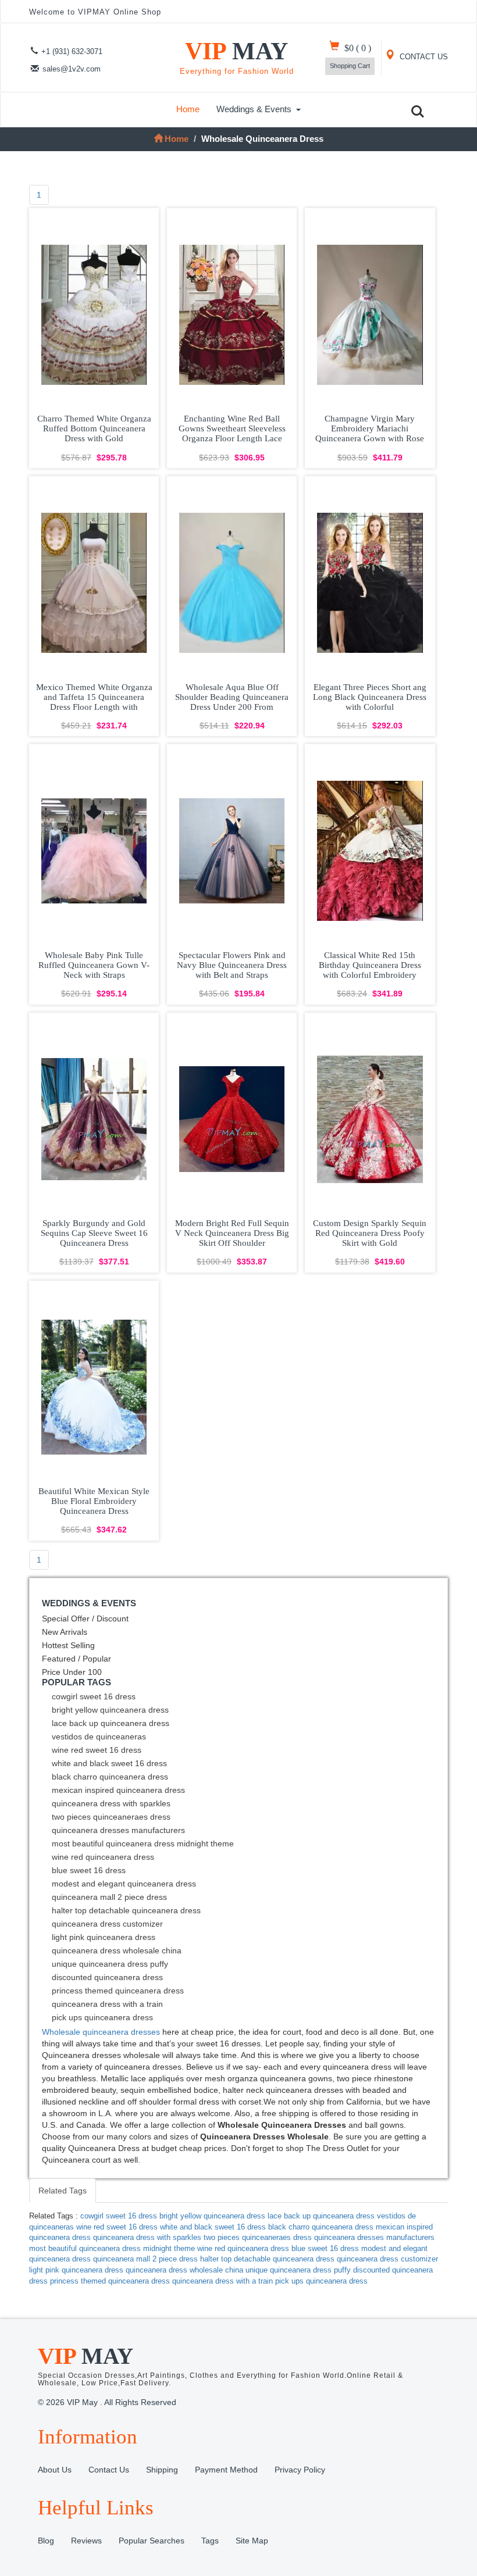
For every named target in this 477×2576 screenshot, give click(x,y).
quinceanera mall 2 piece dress (109, 1897)
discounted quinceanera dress (107, 1977)
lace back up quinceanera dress (111, 1723)
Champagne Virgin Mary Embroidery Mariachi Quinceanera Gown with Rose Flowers (370, 433)
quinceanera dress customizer (107, 1924)
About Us (55, 2470)
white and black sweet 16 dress (109, 1763)
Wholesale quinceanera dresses (101, 2032)
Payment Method (226, 2470)
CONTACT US (423, 57)
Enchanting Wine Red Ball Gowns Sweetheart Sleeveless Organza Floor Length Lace (232, 428)
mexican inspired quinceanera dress (118, 1790)
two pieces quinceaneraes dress (111, 1817)
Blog (46, 2541)
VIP (236, 57)
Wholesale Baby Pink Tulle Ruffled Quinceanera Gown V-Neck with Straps (94, 965)
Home (188, 109)
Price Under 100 (72, 1672)
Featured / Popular (76, 1659)
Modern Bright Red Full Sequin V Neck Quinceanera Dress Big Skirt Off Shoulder (232, 1233)
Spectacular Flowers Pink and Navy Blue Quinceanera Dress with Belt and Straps (232, 965)
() (358, 48)
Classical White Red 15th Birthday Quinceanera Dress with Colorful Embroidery (370, 965)
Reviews (86, 2541)
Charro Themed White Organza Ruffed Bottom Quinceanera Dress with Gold (94, 428)
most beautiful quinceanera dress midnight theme (143, 1843)
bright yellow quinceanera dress (110, 1710)
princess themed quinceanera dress (118, 1991)
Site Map (252, 2541)
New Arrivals (65, 1632)
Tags (210, 2541)
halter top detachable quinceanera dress (126, 1910)
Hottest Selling (68, 1645)
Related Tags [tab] (63, 2191)
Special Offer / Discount (85, 1619)
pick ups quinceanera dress (102, 2017)
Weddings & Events (254, 109)
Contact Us (109, 2470)
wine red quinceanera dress (103, 1857)
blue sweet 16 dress (89, 1870)
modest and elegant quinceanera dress (124, 1884)
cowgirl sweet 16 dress (94, 1696)
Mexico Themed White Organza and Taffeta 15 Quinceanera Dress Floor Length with (94, 697)
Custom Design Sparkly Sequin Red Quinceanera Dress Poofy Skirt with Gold (370, 1233)
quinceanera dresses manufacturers (118, 1830)
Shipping (162, 2470)
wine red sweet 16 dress (97, 1750)
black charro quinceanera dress (110, 1777)
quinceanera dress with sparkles (111, 1803)
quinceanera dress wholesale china (117, 1950)
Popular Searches (152, 2541)
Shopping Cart (350, 66)
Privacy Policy (300, 2470)
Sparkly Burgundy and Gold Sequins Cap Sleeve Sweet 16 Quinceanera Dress (94, 1233)
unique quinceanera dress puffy (110, 1964)
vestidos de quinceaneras (99, 1737)
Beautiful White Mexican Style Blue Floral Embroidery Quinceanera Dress (94, 1501)
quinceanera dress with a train (107, 2004)
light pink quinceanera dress (104, 1937)
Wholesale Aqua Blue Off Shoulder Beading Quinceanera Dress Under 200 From (232, 697)
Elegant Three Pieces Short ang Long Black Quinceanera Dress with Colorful (370, 697)
